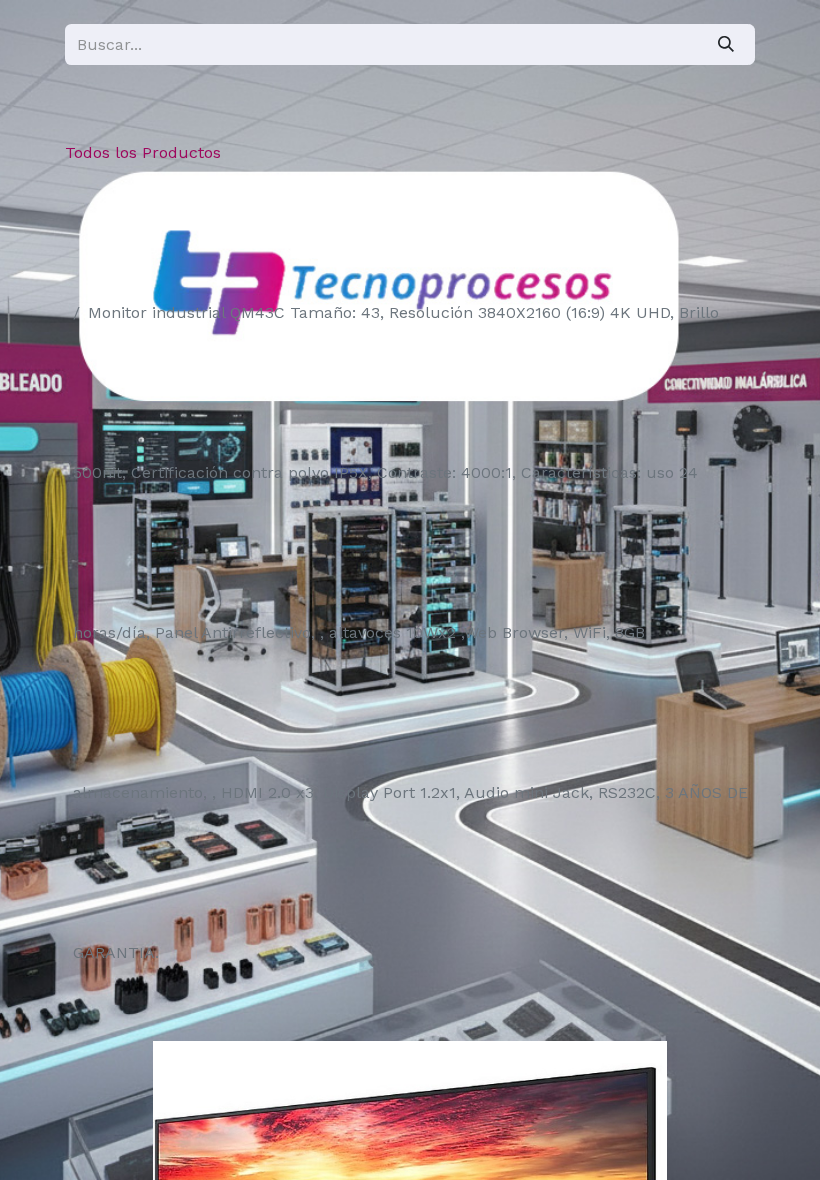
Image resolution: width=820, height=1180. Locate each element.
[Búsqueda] (726, 44)
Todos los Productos (143, 152)
